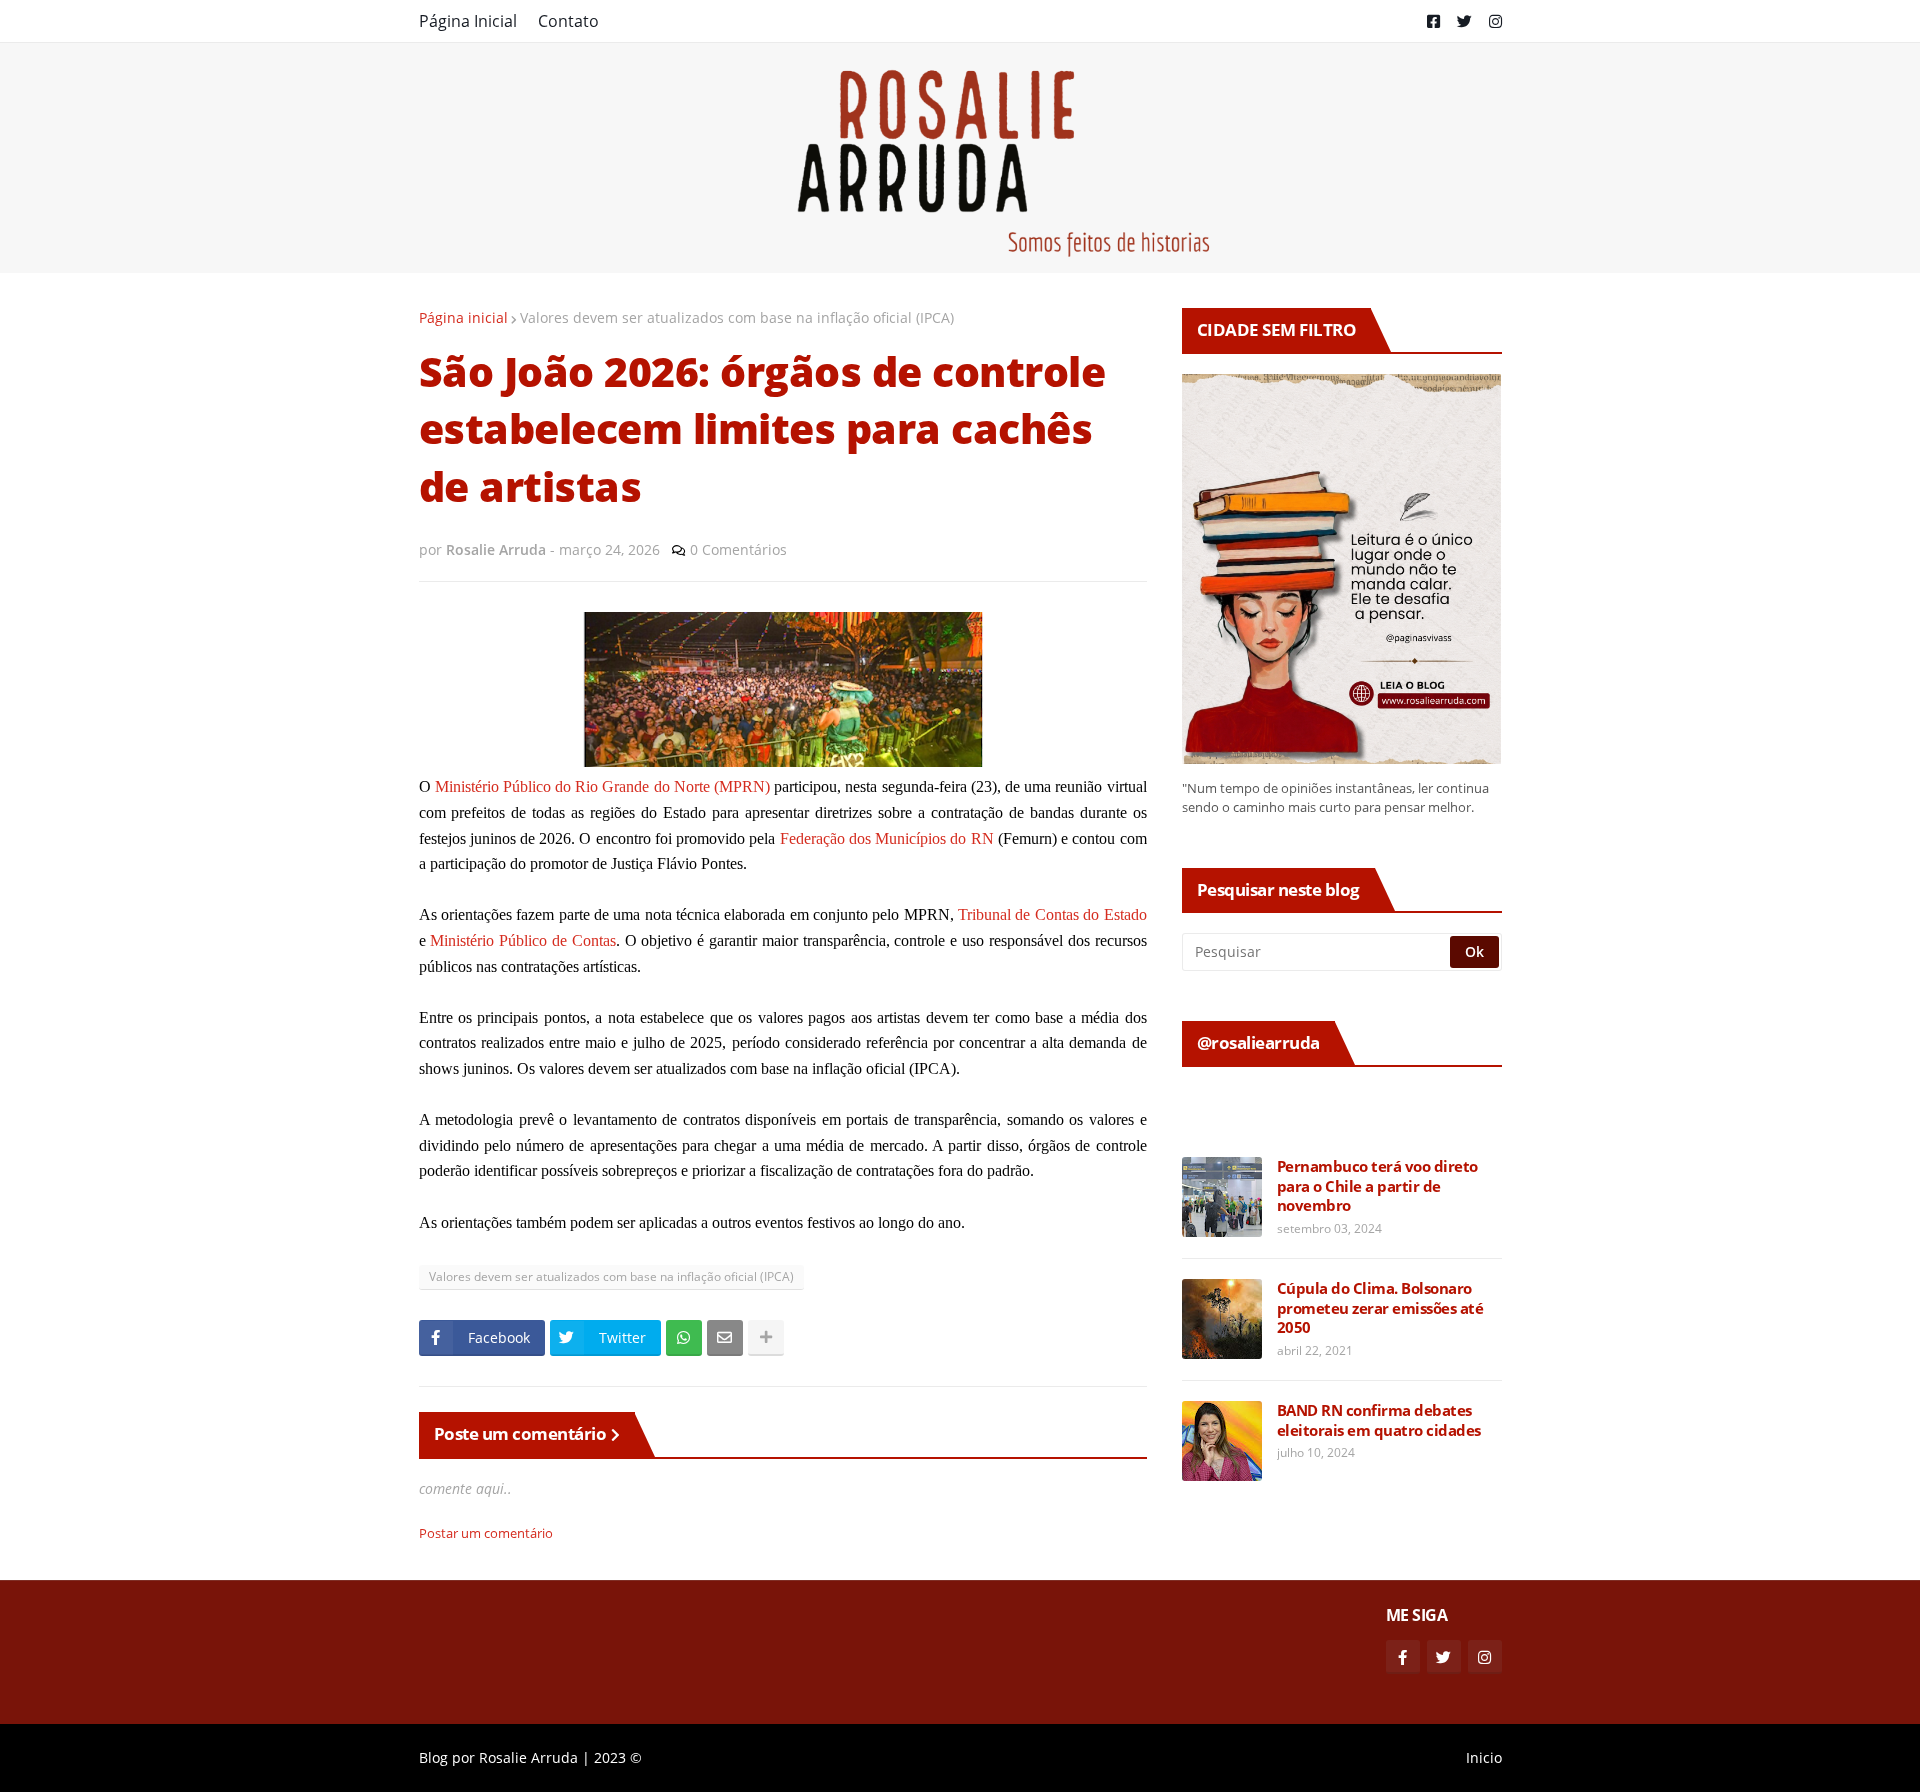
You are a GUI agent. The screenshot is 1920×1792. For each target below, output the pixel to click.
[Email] (725, 1338)
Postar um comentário (486, 1533)
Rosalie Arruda (528, 1757)
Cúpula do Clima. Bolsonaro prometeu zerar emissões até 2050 (1380, 1308)
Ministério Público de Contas (522, 940)
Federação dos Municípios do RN (887, 838)
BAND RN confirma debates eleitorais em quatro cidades (1379, 1420)
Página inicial (463, 317)
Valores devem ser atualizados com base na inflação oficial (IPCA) (737, 317)
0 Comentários (738, 549)
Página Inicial (468, 21)
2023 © (618, 1757)
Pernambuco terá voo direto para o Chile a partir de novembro (1377, 1186)
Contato (568, 21)
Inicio (1484, 1757)
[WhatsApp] (684, 1338)
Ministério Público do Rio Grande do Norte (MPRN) (602, 786)
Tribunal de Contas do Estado (1052, 914)
